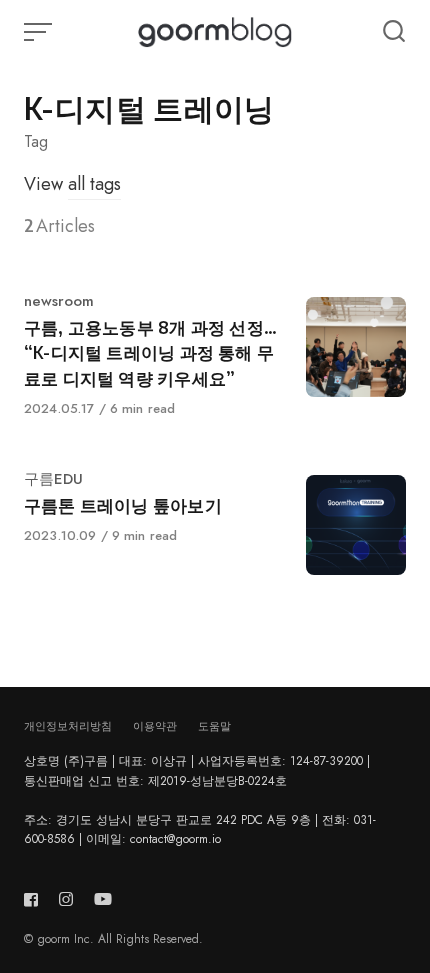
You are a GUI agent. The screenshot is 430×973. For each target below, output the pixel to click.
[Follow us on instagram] (66, 899)
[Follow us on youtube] (103, 899)
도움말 (214, 726)
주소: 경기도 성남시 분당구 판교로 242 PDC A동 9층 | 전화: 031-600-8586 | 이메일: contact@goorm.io (200, 829)
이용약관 (155, 726)
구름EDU (53, 479)
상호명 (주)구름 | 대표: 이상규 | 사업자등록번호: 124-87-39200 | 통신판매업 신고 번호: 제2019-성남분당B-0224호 (197, 770)
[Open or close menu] (40, 32)
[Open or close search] (394, 32)
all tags (94, 184)
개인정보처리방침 (68, 726)
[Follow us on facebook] (35, 899)
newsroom (59, 301)
